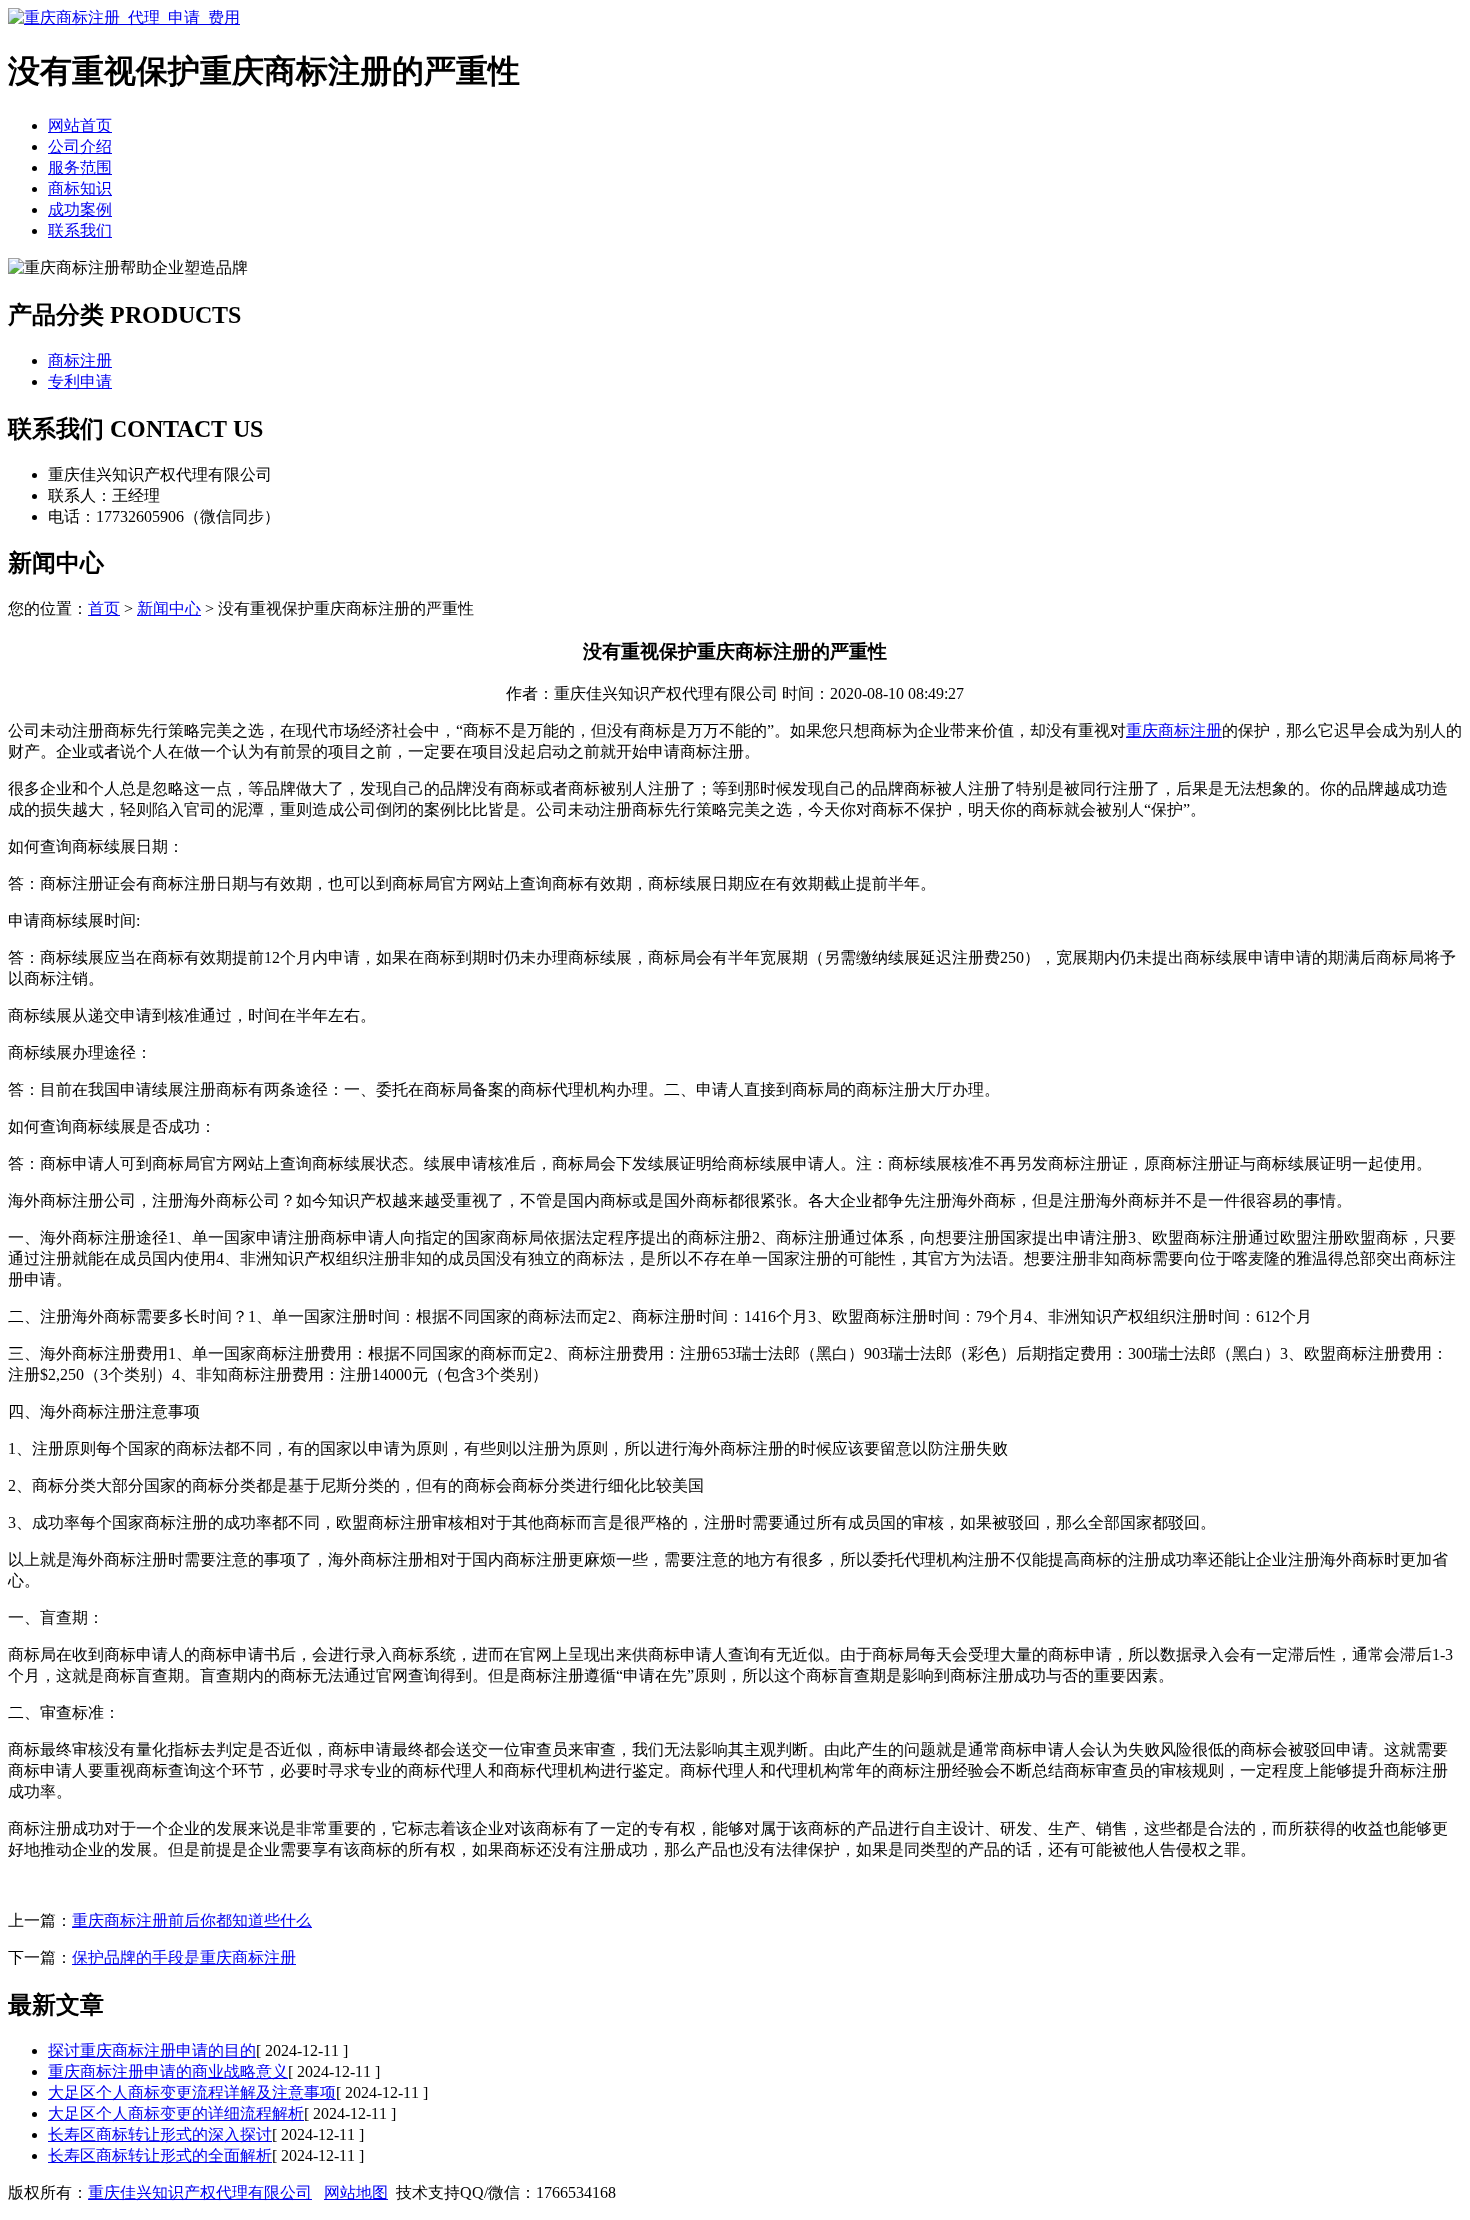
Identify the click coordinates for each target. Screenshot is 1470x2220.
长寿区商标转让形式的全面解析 (160, 2155)
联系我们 (80, 230)
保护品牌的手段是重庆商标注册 (184, 1957)
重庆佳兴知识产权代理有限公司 (200, 2192)
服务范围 (80, 167)
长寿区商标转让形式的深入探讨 (160, 2134)
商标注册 (80, 360)
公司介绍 (80, 146)
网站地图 (356, 2192)
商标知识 (80, 188)
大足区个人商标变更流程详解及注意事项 (192, 2092)
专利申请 (80, 381)
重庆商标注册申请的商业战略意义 (168, 2071)
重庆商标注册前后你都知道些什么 (192, 1920)
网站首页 (80, 125)
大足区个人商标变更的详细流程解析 (176, 2113)
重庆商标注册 (1174, 730)
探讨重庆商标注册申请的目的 (152, 2050)
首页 (104, 608)
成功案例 (80, 209)
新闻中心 (169, 608)
